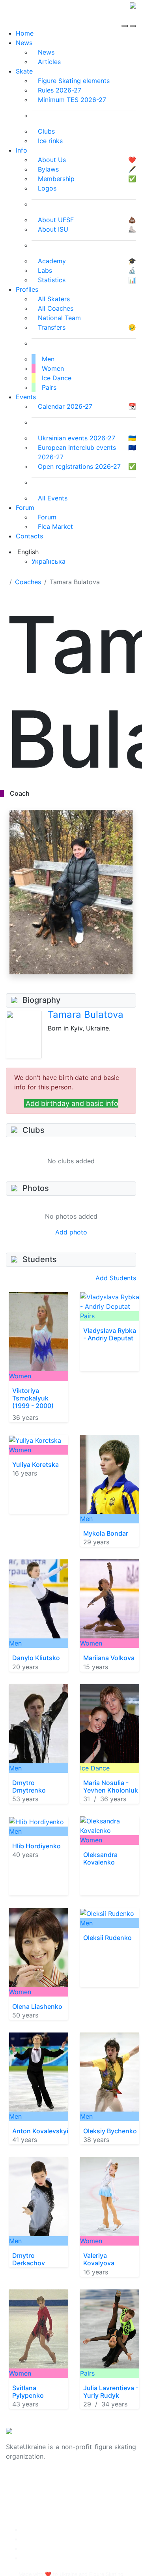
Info (21, 150)
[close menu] (133, 19)
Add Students (116, 1278)
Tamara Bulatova (86, 1014)
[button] (137, 975)
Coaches (28, 582)
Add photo (71, 1232)
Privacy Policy (27, 2491)
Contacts (29, 536)
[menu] (126, 19)
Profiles (27, 289)
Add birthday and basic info (72, 1103)
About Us (20, 2482)
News (24, 43)
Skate (24, 71)
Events (26, 397)
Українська (49, 561)
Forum (25, 508)
